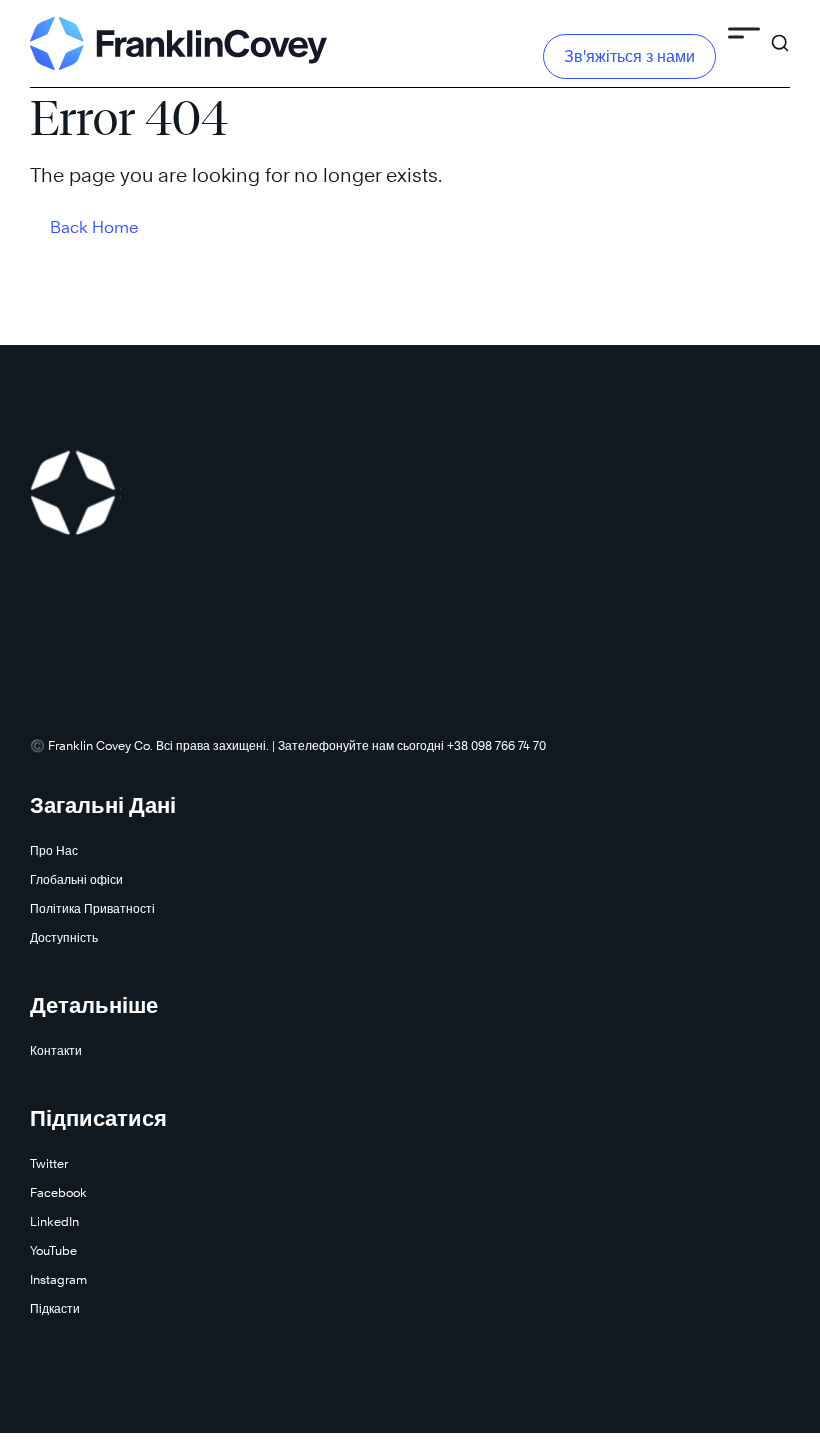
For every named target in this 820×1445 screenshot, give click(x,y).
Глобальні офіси (76, 879)
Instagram (58, 1279)
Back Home (94, 227)
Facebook (58, 1192)
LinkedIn (54, 1221)
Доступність (64, 937)
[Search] (780, 34)
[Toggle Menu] (744, 36)
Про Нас (54, 850)
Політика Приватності (92, 908)
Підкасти (55, 1308)
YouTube (53, 1250)
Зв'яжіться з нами (629, 56)
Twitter (49, 1163)
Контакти (56, 1050)
